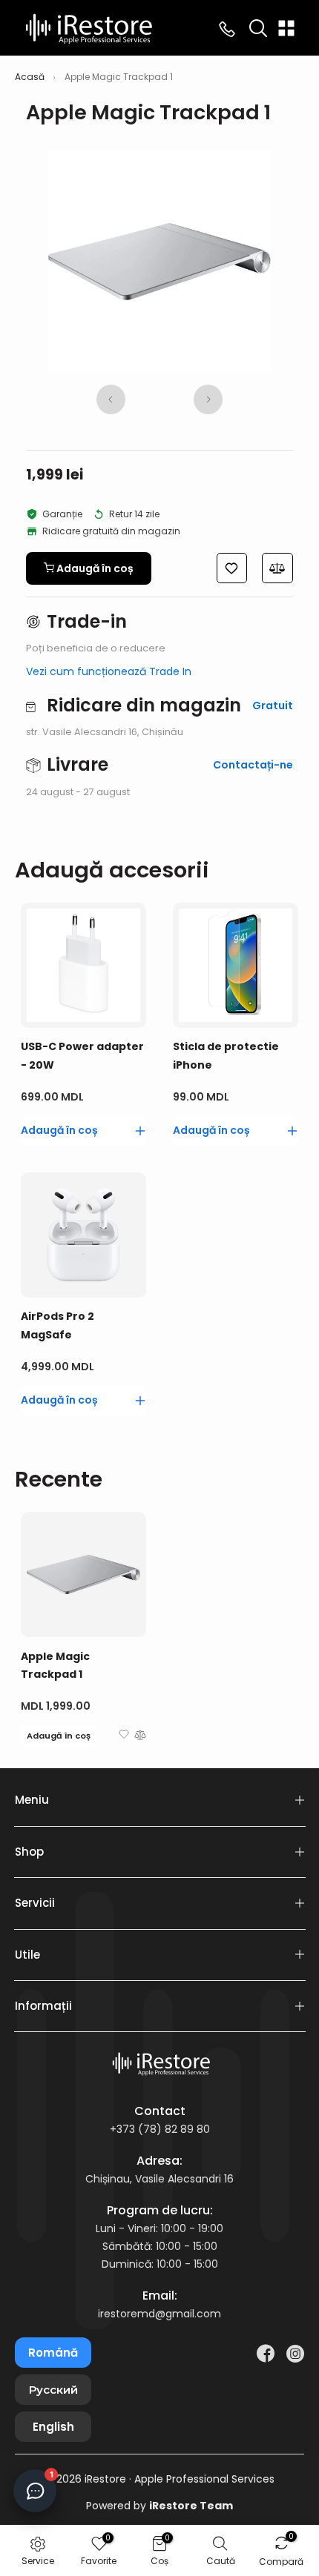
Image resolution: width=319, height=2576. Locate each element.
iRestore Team (191, 2506)
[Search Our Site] (258, 28)
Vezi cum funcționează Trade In (109, 671)
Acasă (30, 77)
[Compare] (140, 1737)
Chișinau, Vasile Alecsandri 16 (159, 2179)
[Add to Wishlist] (124, 1737)
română (53, 2353)
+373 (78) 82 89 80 (160, 2129)
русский (53, 2390)
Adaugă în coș (59, 1736)
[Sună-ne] (227, 28)
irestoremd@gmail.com (159, 2314)
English (53, 2427)
